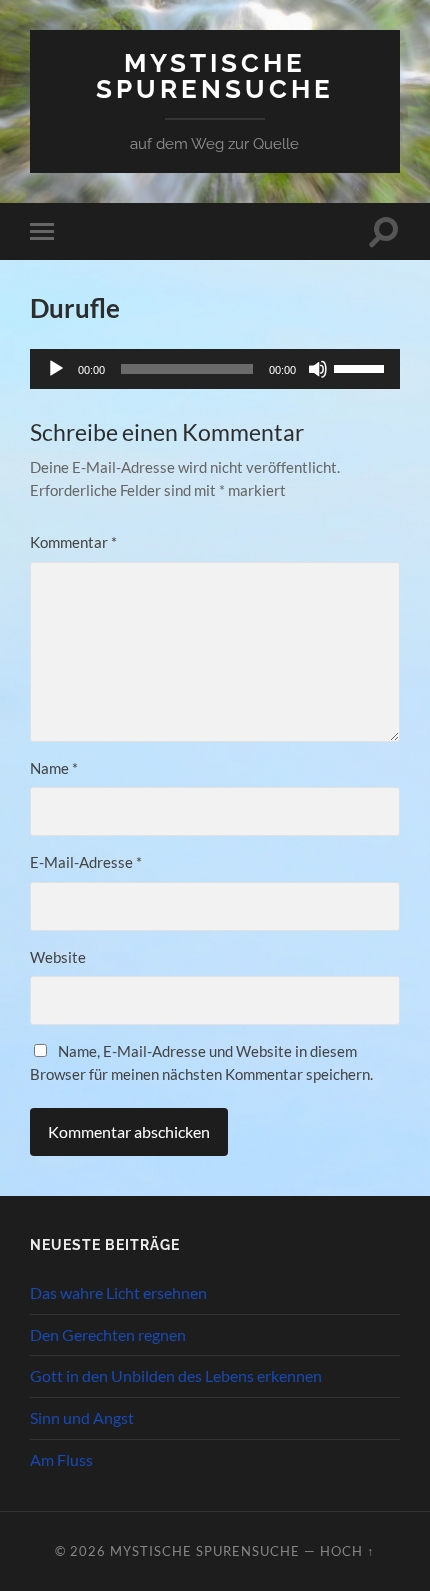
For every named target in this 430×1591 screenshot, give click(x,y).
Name (54, 768)
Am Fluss (61, 1459)
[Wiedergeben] (56, 369)
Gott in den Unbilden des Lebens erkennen (176, 1375)
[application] (215, 369)
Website (58, 957)
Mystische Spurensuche (215, 75)
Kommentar (73, 542)
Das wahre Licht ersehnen (118, 1292)
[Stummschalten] (318, 369)
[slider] (362, 367)
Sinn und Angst (82, 1417)
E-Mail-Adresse (86, 862)
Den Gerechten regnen (108, 1334)
